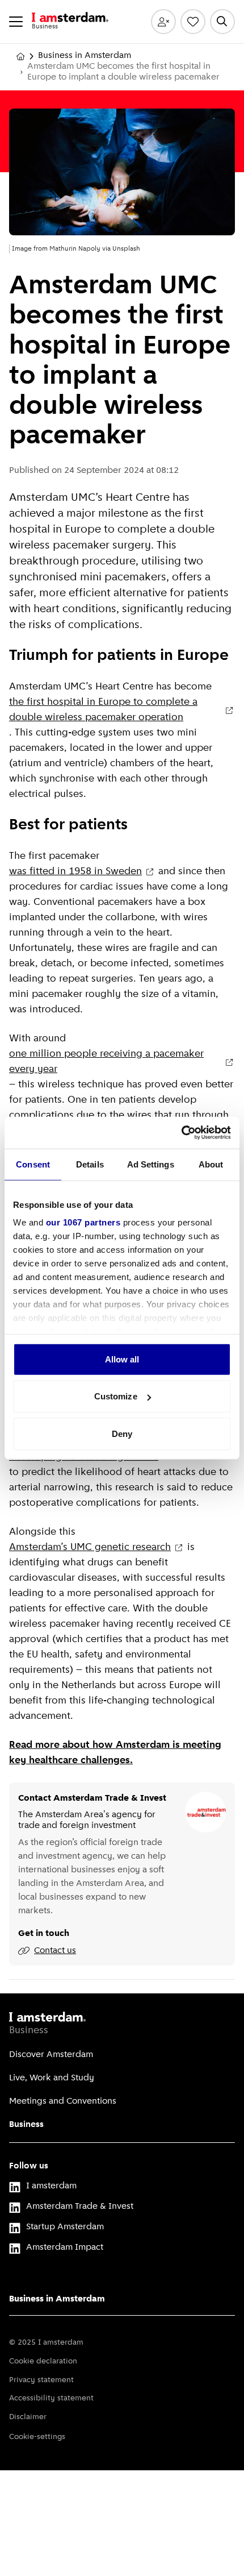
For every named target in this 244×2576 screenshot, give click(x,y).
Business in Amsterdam (85, 56)
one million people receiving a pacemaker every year (106, 1062)
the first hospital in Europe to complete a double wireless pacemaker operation (103, 710)
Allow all (122, 1359)
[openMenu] (16, 22)
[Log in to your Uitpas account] (163, 22)
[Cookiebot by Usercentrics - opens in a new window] (181, 1133)
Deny (122, 1433)
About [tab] (211, 1164)
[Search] (222, 22)
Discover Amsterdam (51, 2055)
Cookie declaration (43, 2361)
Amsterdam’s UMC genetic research (90, 1548)
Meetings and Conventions (63, 2101)
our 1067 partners (83, 1222)
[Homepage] (20, 56)
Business (26, 2125)
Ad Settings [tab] (151, 1164)
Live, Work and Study (52, 2078)
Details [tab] (90, 1164)
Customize (116, 1396)
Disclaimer (28, 2417)
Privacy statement (41, 2380)
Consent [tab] (33, 1164)
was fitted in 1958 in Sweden (75, 872)
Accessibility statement (51, 2398)
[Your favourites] (193, 22)
